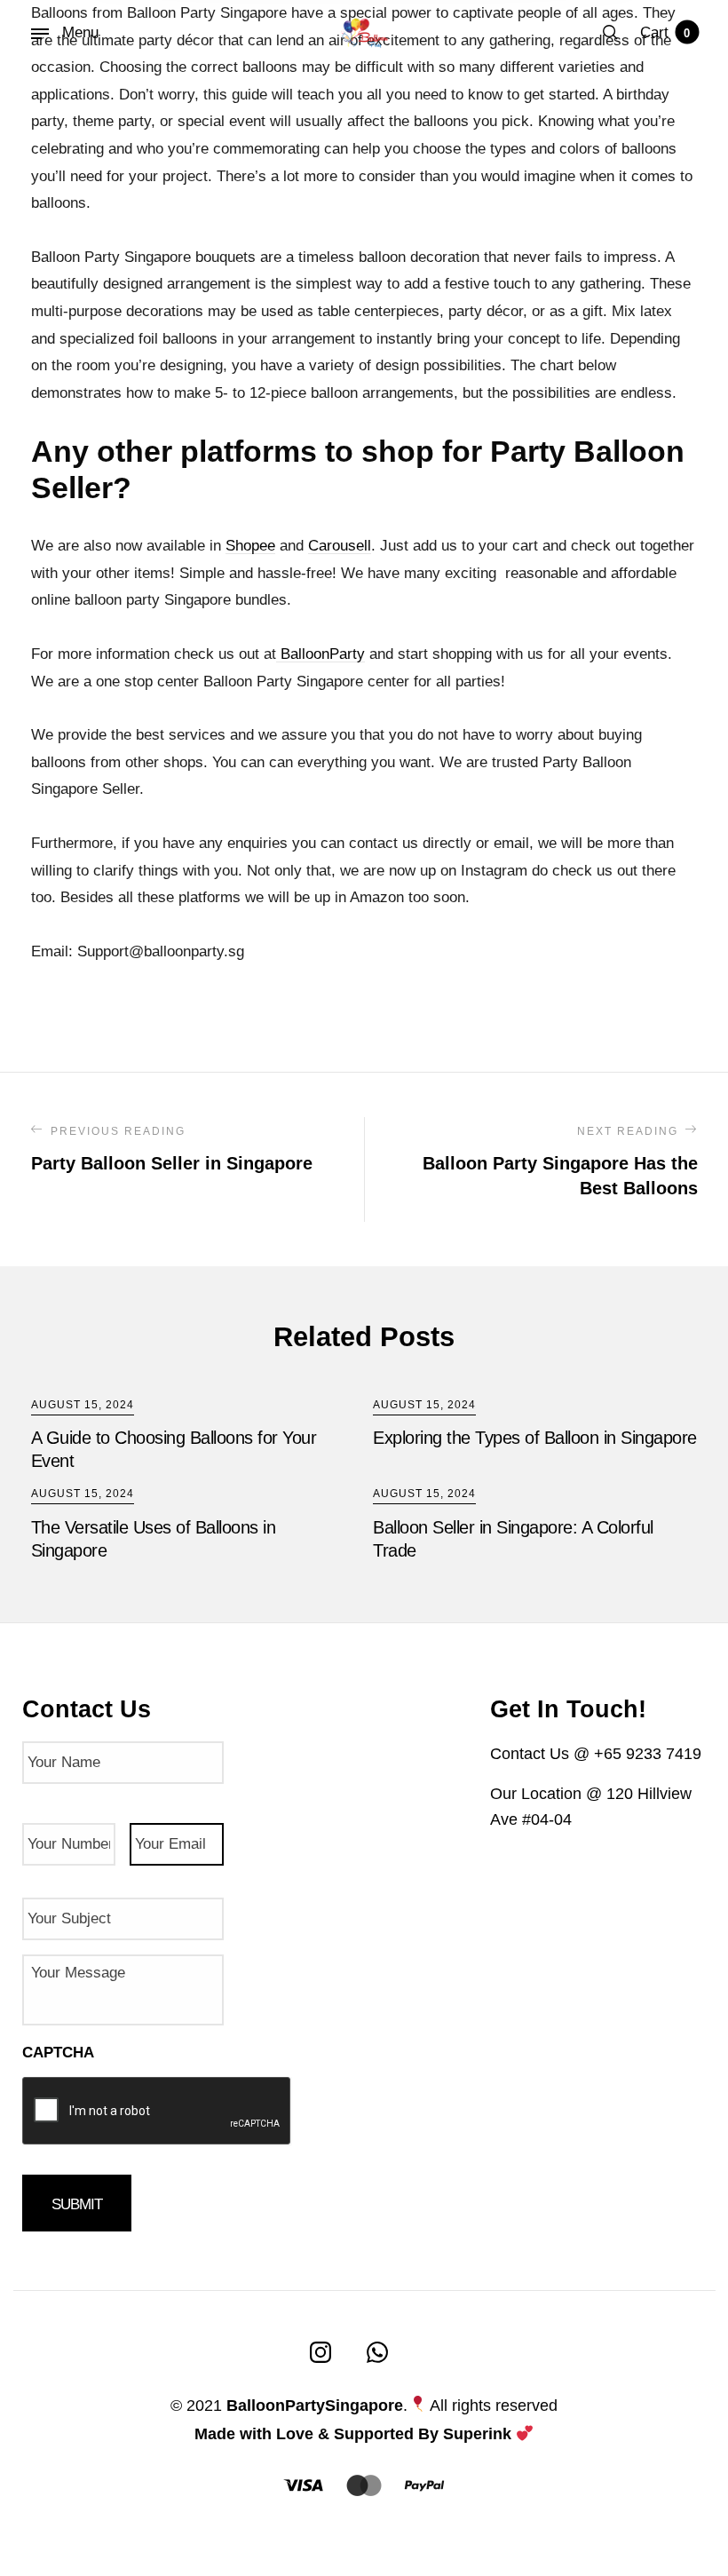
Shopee (250, 546)
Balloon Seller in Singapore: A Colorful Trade (513, 1539)
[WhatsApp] (377, 2352)
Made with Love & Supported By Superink (353, 2434)
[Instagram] (320, 2352)
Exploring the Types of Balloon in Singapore (535, 1438)
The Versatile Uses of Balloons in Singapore (154, 1539)
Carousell (340, 546)
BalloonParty (320, 654)
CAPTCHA (58, 2053)
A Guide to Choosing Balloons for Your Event (174, 1449)
